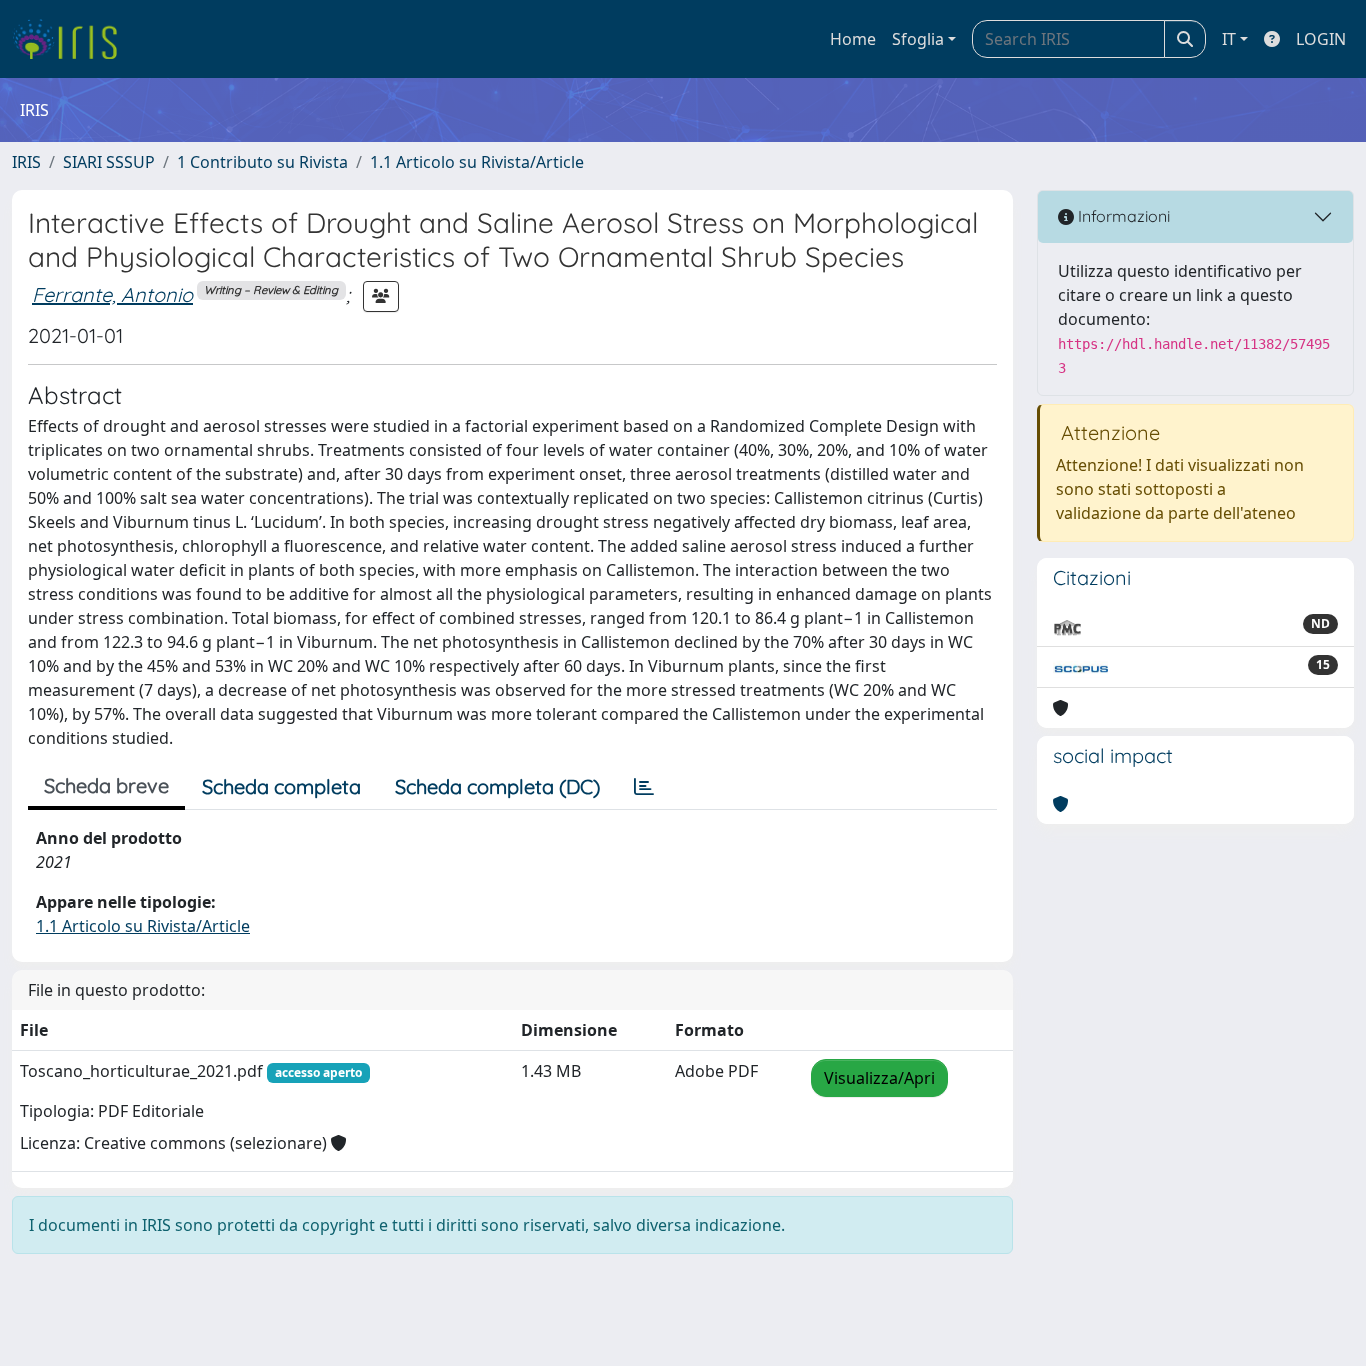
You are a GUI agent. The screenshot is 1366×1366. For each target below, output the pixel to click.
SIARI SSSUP (109, 162)
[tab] (644, 787)
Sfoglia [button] (918, 39)
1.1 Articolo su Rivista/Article (477, 162)
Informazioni (1122, 216)
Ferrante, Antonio (112, 294)
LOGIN (1321, 39)
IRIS (26, 162)
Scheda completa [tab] (281, 786)
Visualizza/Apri (879, 1078)
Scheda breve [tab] (106, 785)
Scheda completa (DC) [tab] (497, 786)
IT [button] (1229, 39)
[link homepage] (72, 39)
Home (853, 39)
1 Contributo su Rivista (262, 162)
